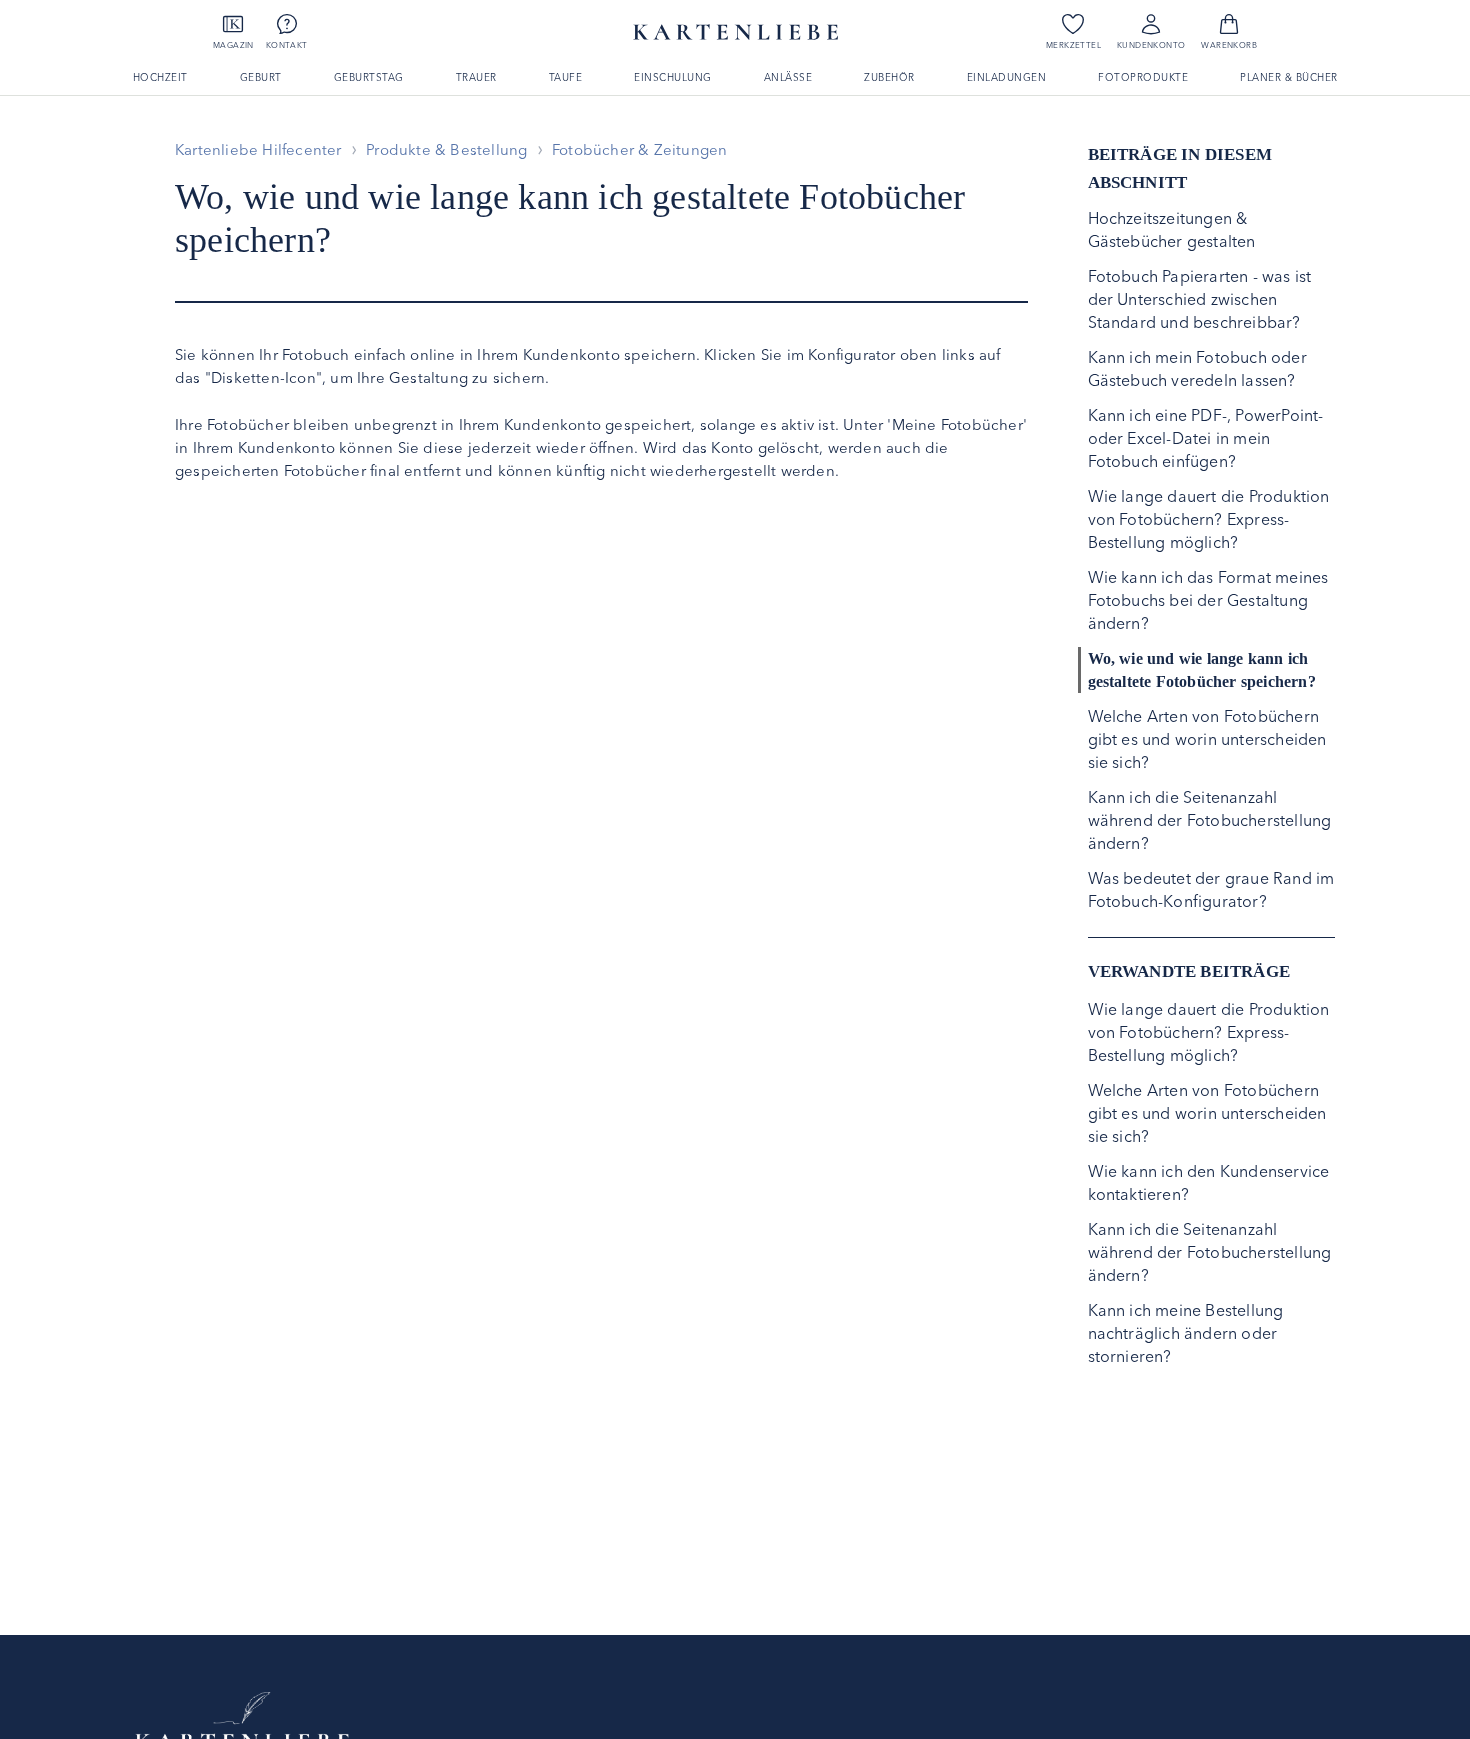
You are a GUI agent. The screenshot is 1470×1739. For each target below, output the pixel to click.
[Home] (242, 1719)
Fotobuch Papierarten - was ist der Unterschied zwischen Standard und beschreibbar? (1200, 299)
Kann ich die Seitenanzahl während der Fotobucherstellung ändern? (1210, 820)
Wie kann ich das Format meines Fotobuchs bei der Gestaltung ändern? (1208, 600)
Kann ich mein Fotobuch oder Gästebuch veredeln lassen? (1197, 368)
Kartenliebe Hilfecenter (258, 149)
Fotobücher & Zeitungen (639, 149)
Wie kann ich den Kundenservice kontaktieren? (1209, 1182)
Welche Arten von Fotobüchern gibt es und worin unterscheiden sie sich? (1207, 739)
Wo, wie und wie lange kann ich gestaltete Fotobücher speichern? (1202, 670)
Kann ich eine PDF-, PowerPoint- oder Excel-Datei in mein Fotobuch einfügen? (1206, 438)
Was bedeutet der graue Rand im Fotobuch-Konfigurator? (1211, 889)
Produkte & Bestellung (446, 149)
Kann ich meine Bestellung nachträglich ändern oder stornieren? (1186, 1333)
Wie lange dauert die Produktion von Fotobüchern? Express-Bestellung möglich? (1209, 519)
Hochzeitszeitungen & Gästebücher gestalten (1172, 229)
